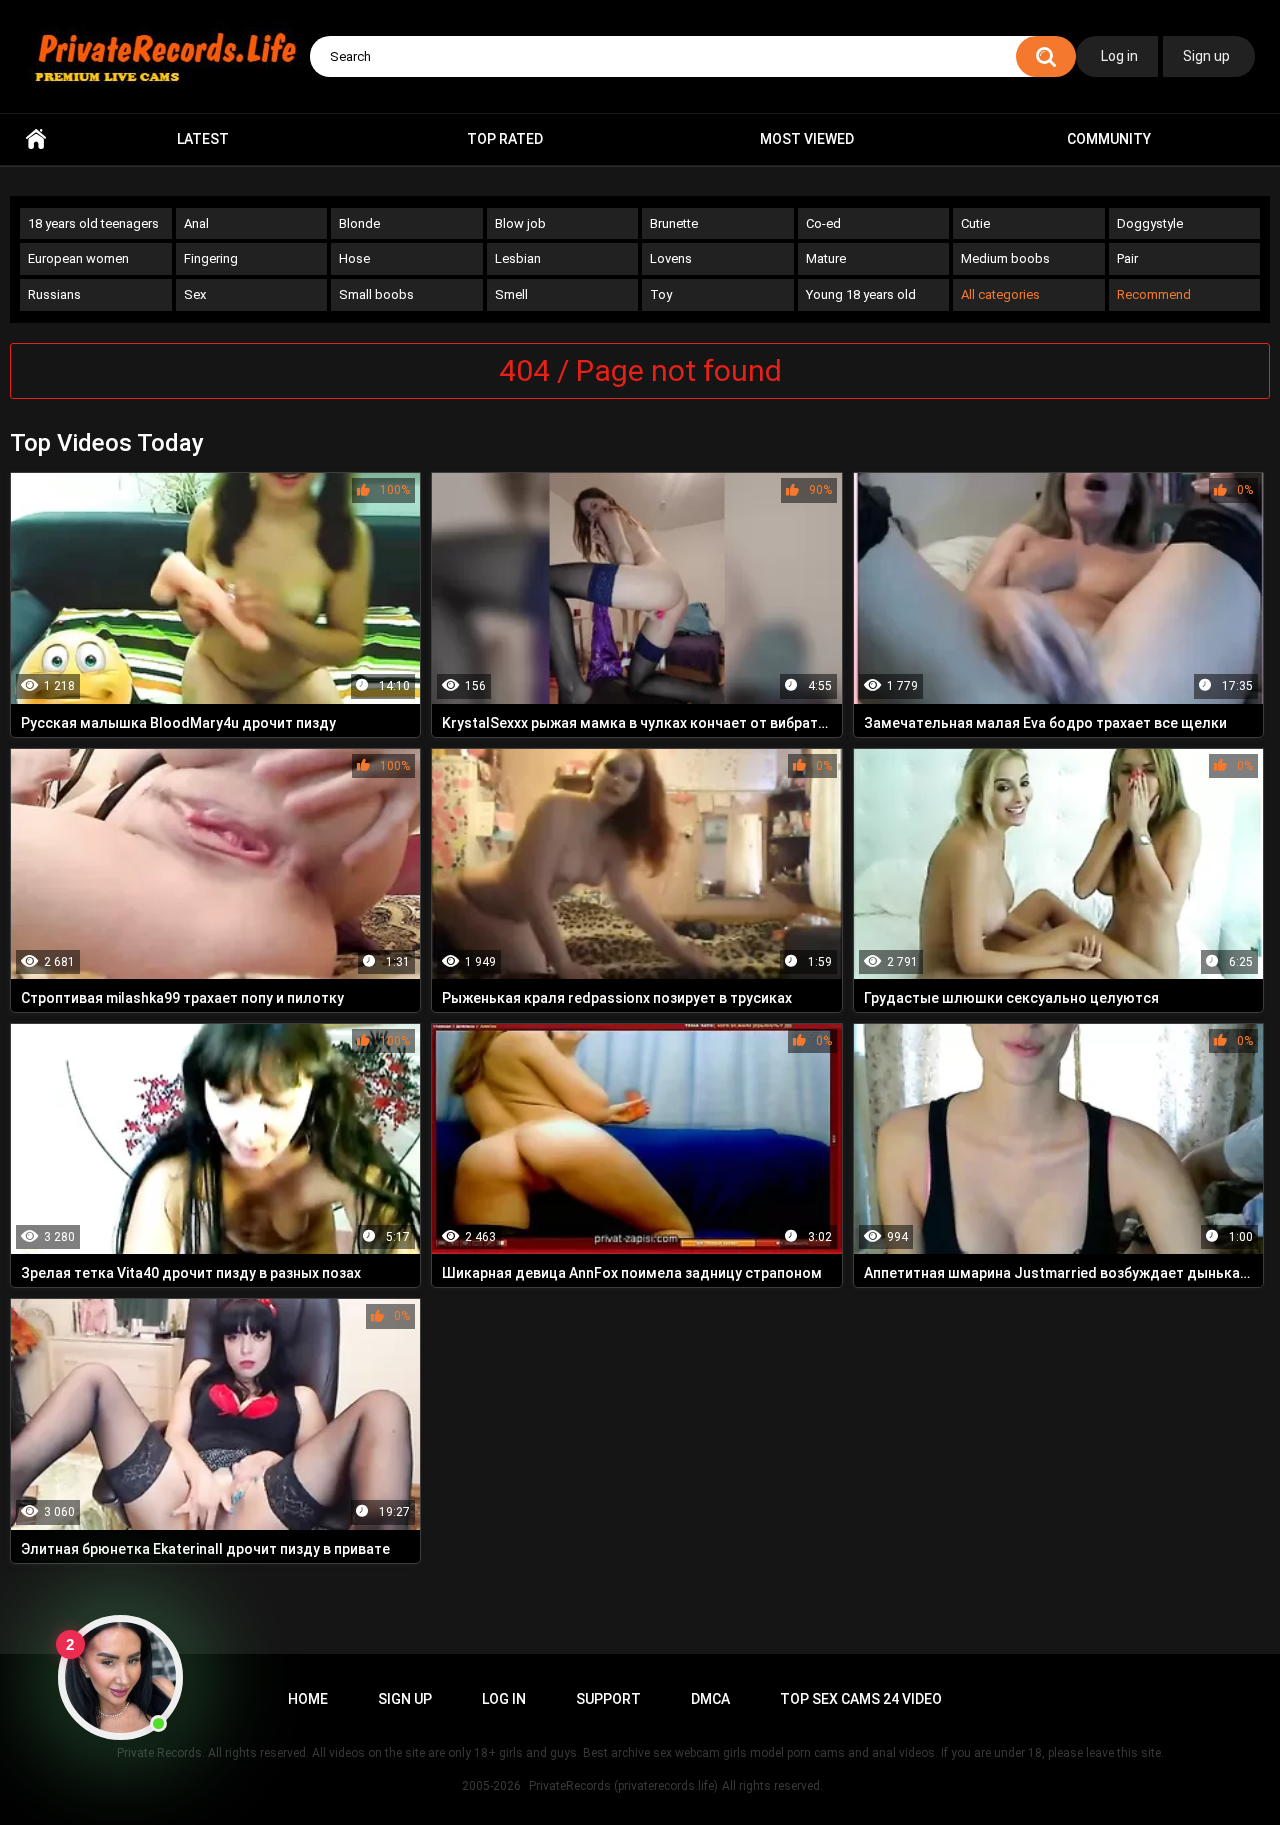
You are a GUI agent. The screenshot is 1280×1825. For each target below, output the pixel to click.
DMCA (710, 1699)
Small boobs (376, 294)
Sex (195, 294)
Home (36, 139)
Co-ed (823, 223)
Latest (203, 139)
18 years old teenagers (93, 223)
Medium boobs (1005, 258)
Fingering (211, 258)
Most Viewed (807, 139)
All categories (1000, 294)
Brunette (674, 223)
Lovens (671, 258)
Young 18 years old (861, 294)
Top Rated (505, 139)
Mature (826, 258)
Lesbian (518, 258)
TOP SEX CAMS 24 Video (861, 1699)
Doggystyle (1150, 223)
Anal (196, 223)
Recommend (1154, 294)
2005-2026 (491, 1786)
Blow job (520, 223)
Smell (511, 294)
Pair (1127, 258)
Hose (354, 258)
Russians (54, 294)
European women (78, 258)
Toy (661, 294)
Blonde (359, 223)
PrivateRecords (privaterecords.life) (623, 1786)
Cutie (975, 223)
